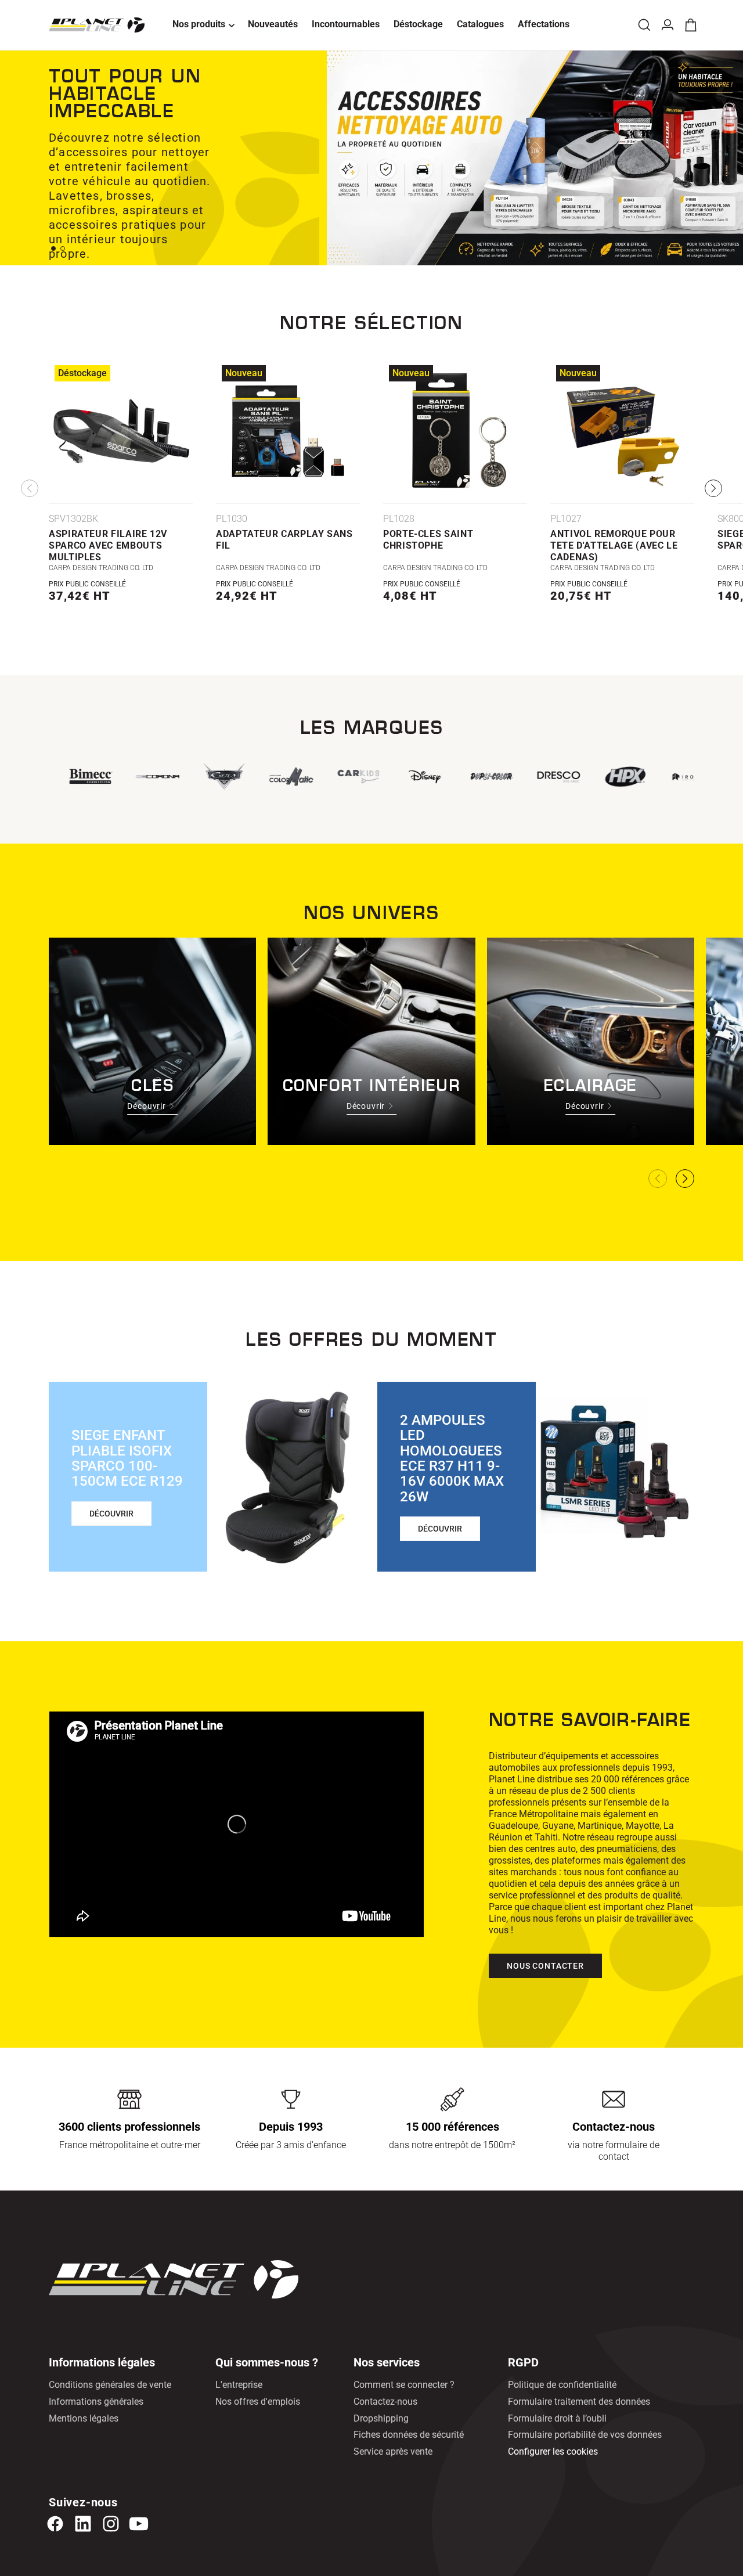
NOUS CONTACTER (545, 1966)
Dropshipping (381, 2418)
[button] (203, 25)
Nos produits (199, 24)
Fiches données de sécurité (409, 2435)
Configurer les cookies (553, 2451)
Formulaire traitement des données (579, 2402)
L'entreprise (239, 2385)
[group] (356, 777)
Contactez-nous (385, 2402)
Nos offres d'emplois (258, 2402)
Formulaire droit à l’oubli (557, 2418)
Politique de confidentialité (562, 2385)
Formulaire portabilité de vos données (585, 2435)
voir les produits (108, 262)
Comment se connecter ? (404, 2385)
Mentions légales (84, 2418)
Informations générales (96, 2402)
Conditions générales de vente (110, 2385)
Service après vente (393, 2451)
